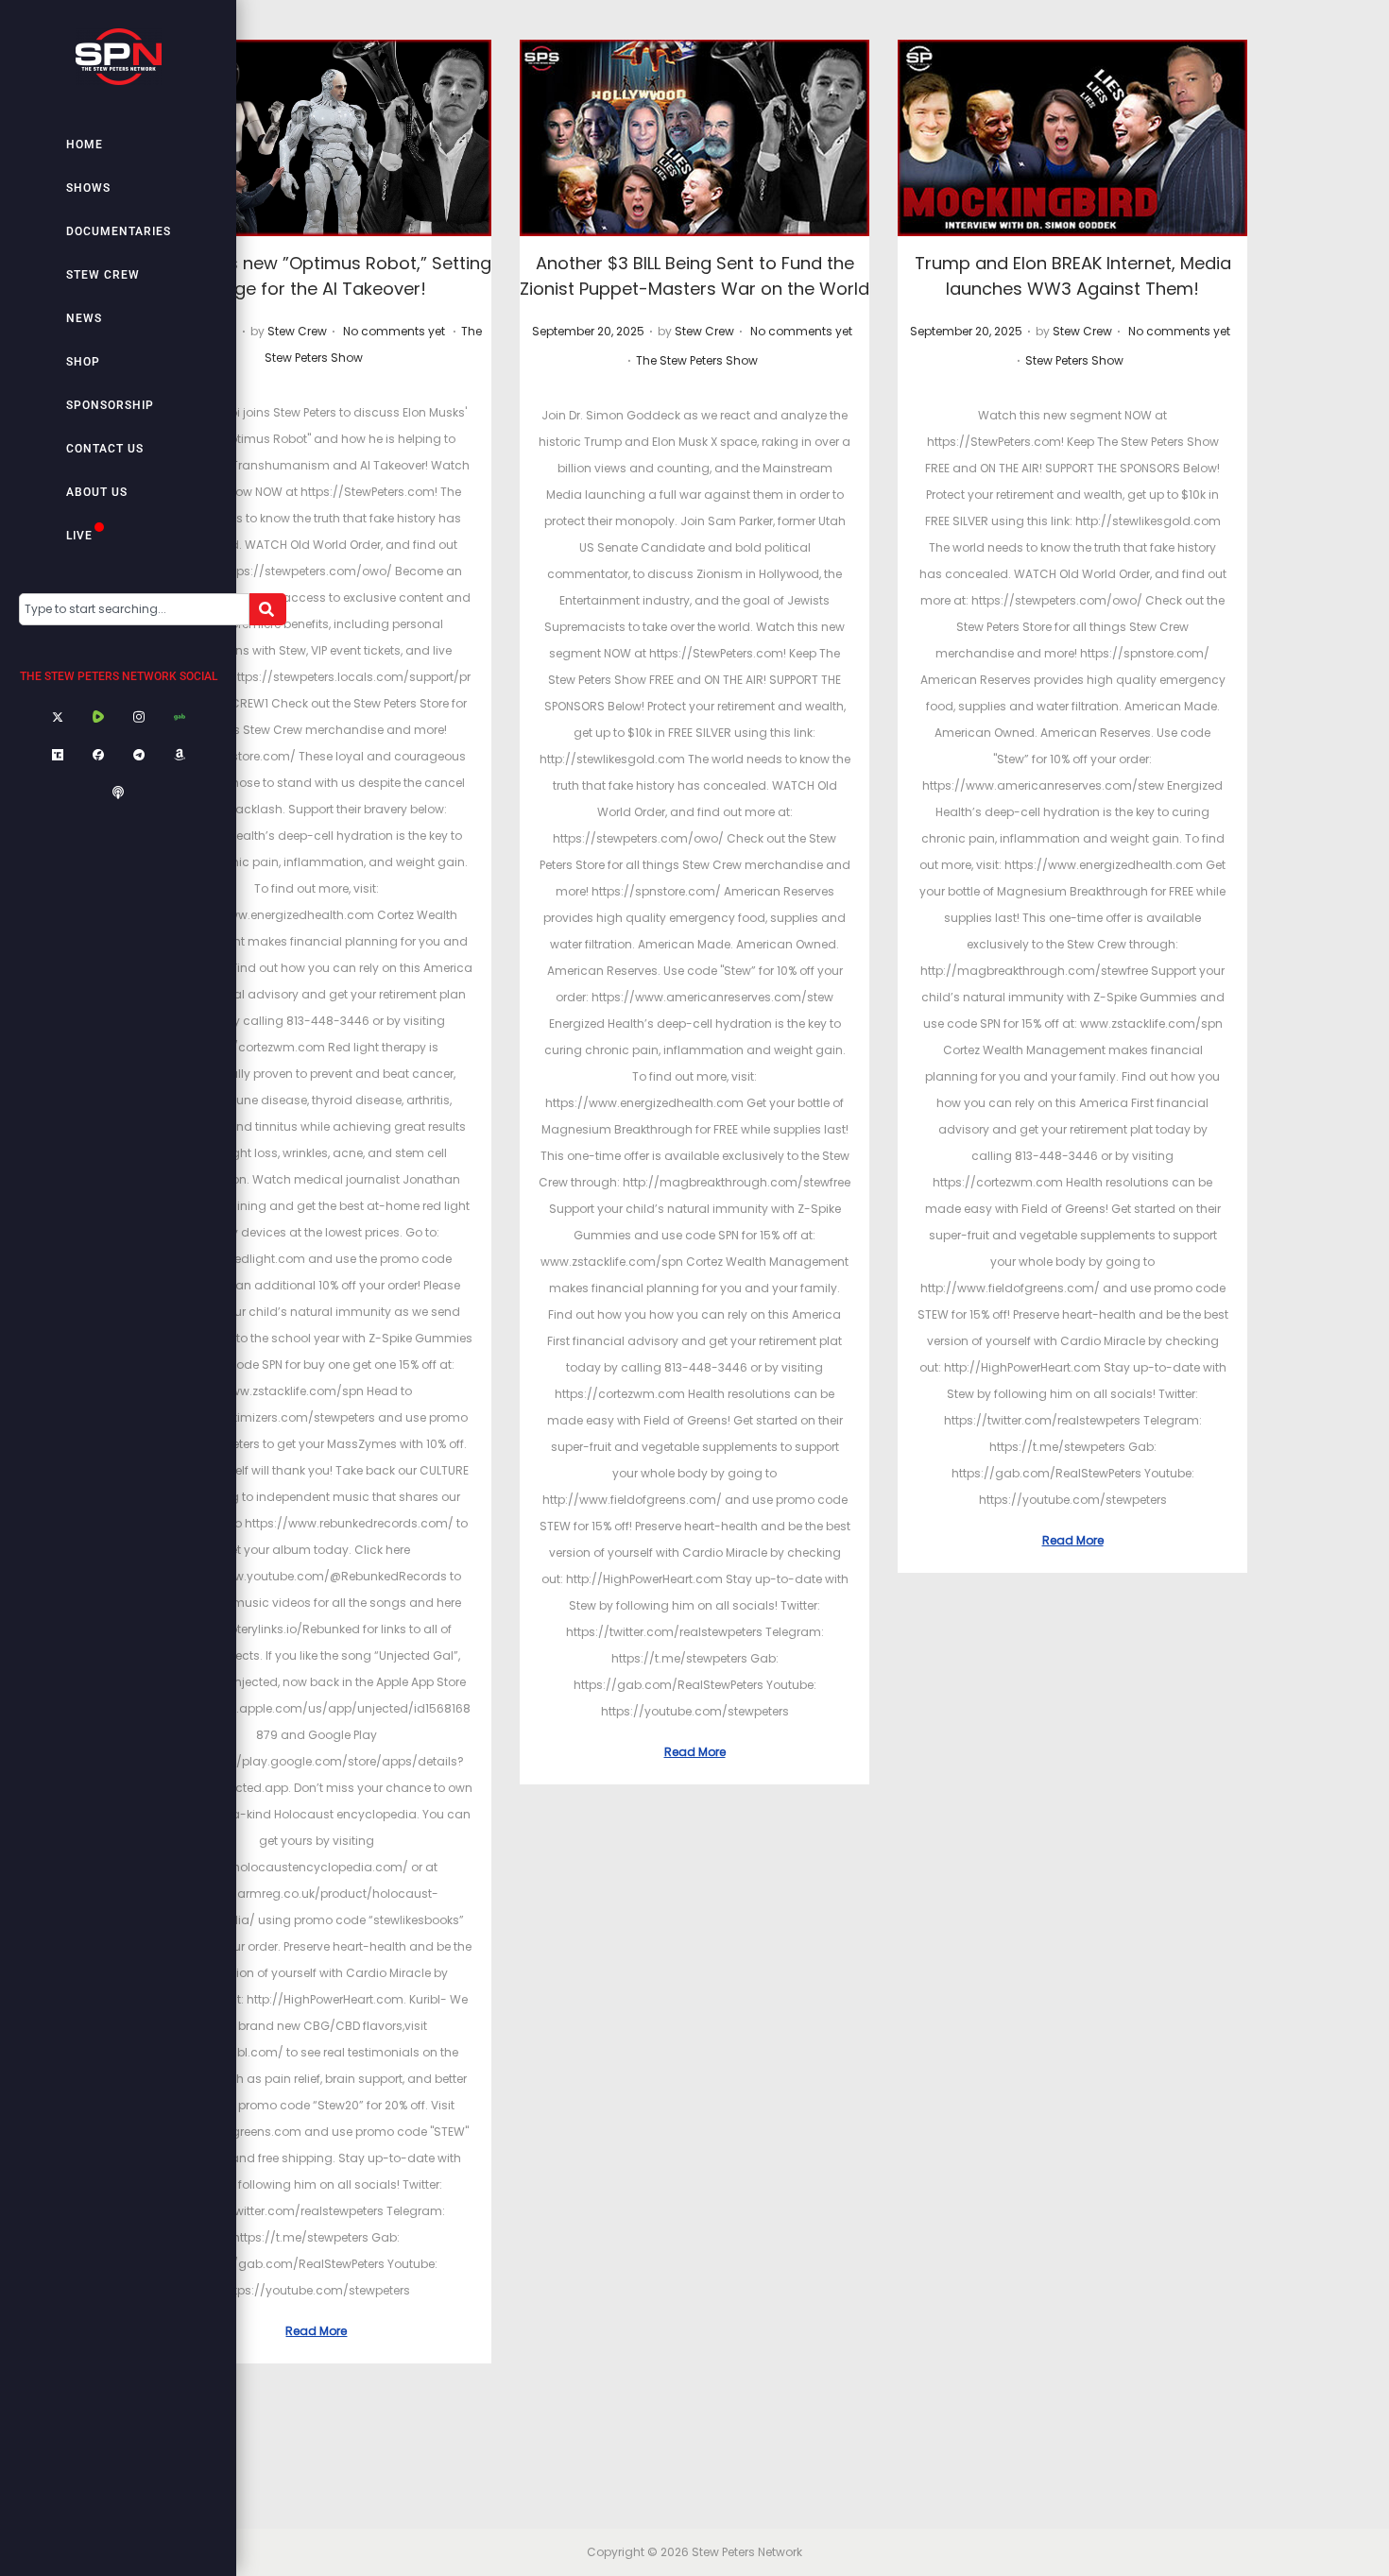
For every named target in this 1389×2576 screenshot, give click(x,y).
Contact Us (105, 449)
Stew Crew (103, 275)
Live (79, 536)
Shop (83, 362)
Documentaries (119, 231)
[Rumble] (98, 718)
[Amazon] (180, 756)
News (84, 318)
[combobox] (134, 609)
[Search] (268, 609)
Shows (88, 188)
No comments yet (394, 331)
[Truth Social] (58, 756)
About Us (97, 492)
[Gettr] (98, 756)
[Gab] (180, 718)
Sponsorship (110, 405)
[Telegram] (139, 756)
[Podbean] (118, 793)
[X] (58, 718)
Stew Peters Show (1074, 360)
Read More (316, 2331)
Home (85, 145)
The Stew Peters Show (697, 360)
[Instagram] (139, 718)
